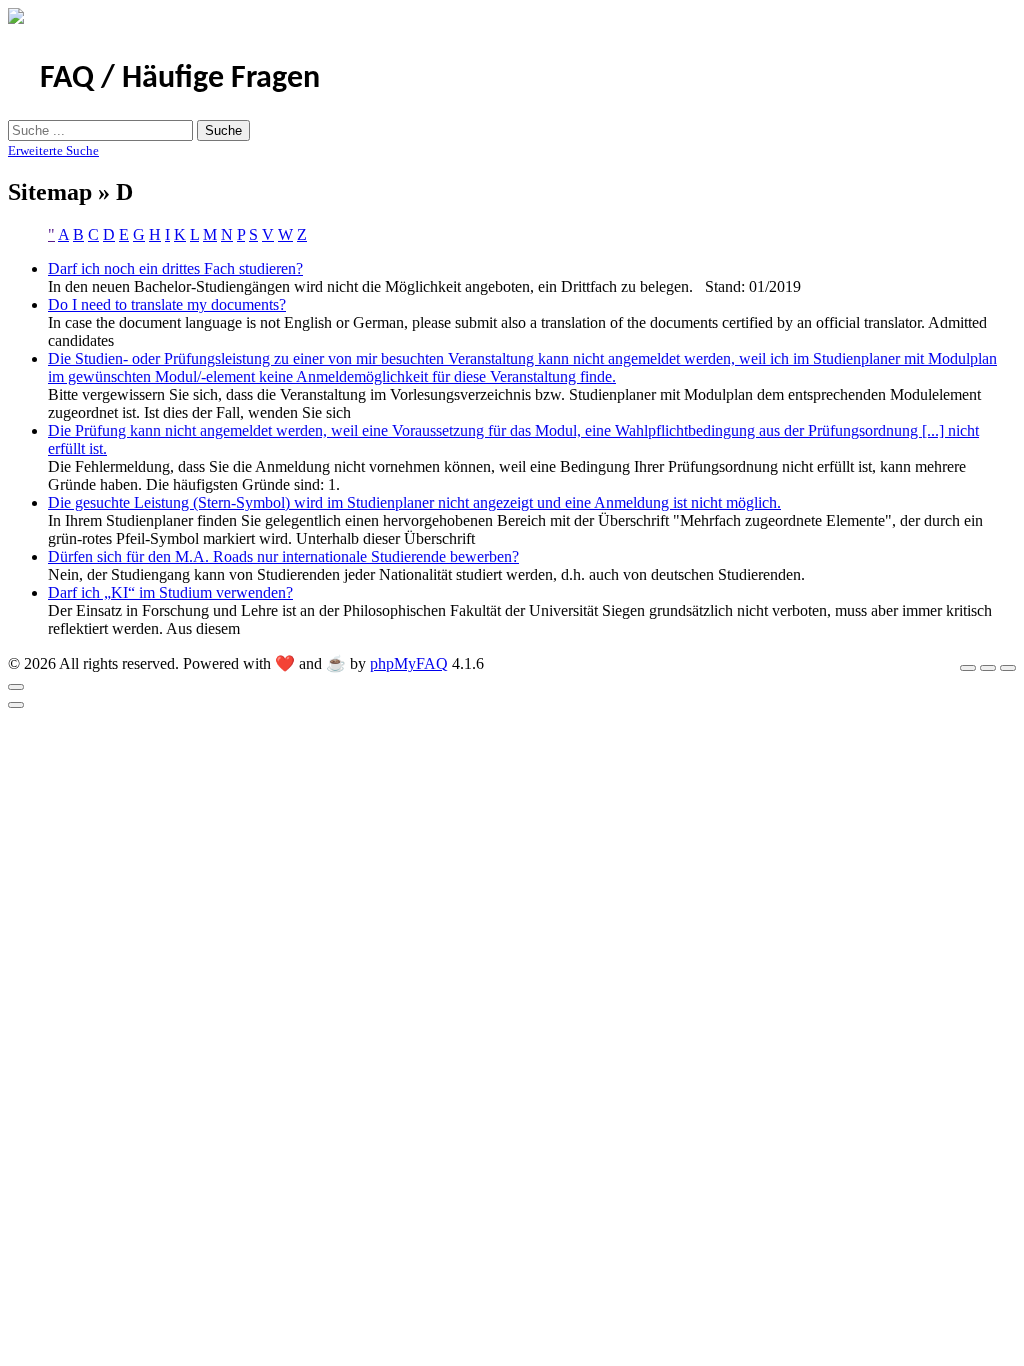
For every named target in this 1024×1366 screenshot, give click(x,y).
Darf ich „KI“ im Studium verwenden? (170, 592)
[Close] (16, 687)
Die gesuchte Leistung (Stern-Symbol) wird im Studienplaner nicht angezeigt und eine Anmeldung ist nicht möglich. (414, 502)
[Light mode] (968, 668)
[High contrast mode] (1008, 668)
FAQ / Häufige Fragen (180, 79)
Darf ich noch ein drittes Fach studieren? (175, 268)
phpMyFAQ (409, 663)
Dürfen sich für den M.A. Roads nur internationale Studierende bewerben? (283, 556)
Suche (223, 130)
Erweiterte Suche (53, 150)
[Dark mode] (988, 668)
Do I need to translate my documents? (167, 304)
